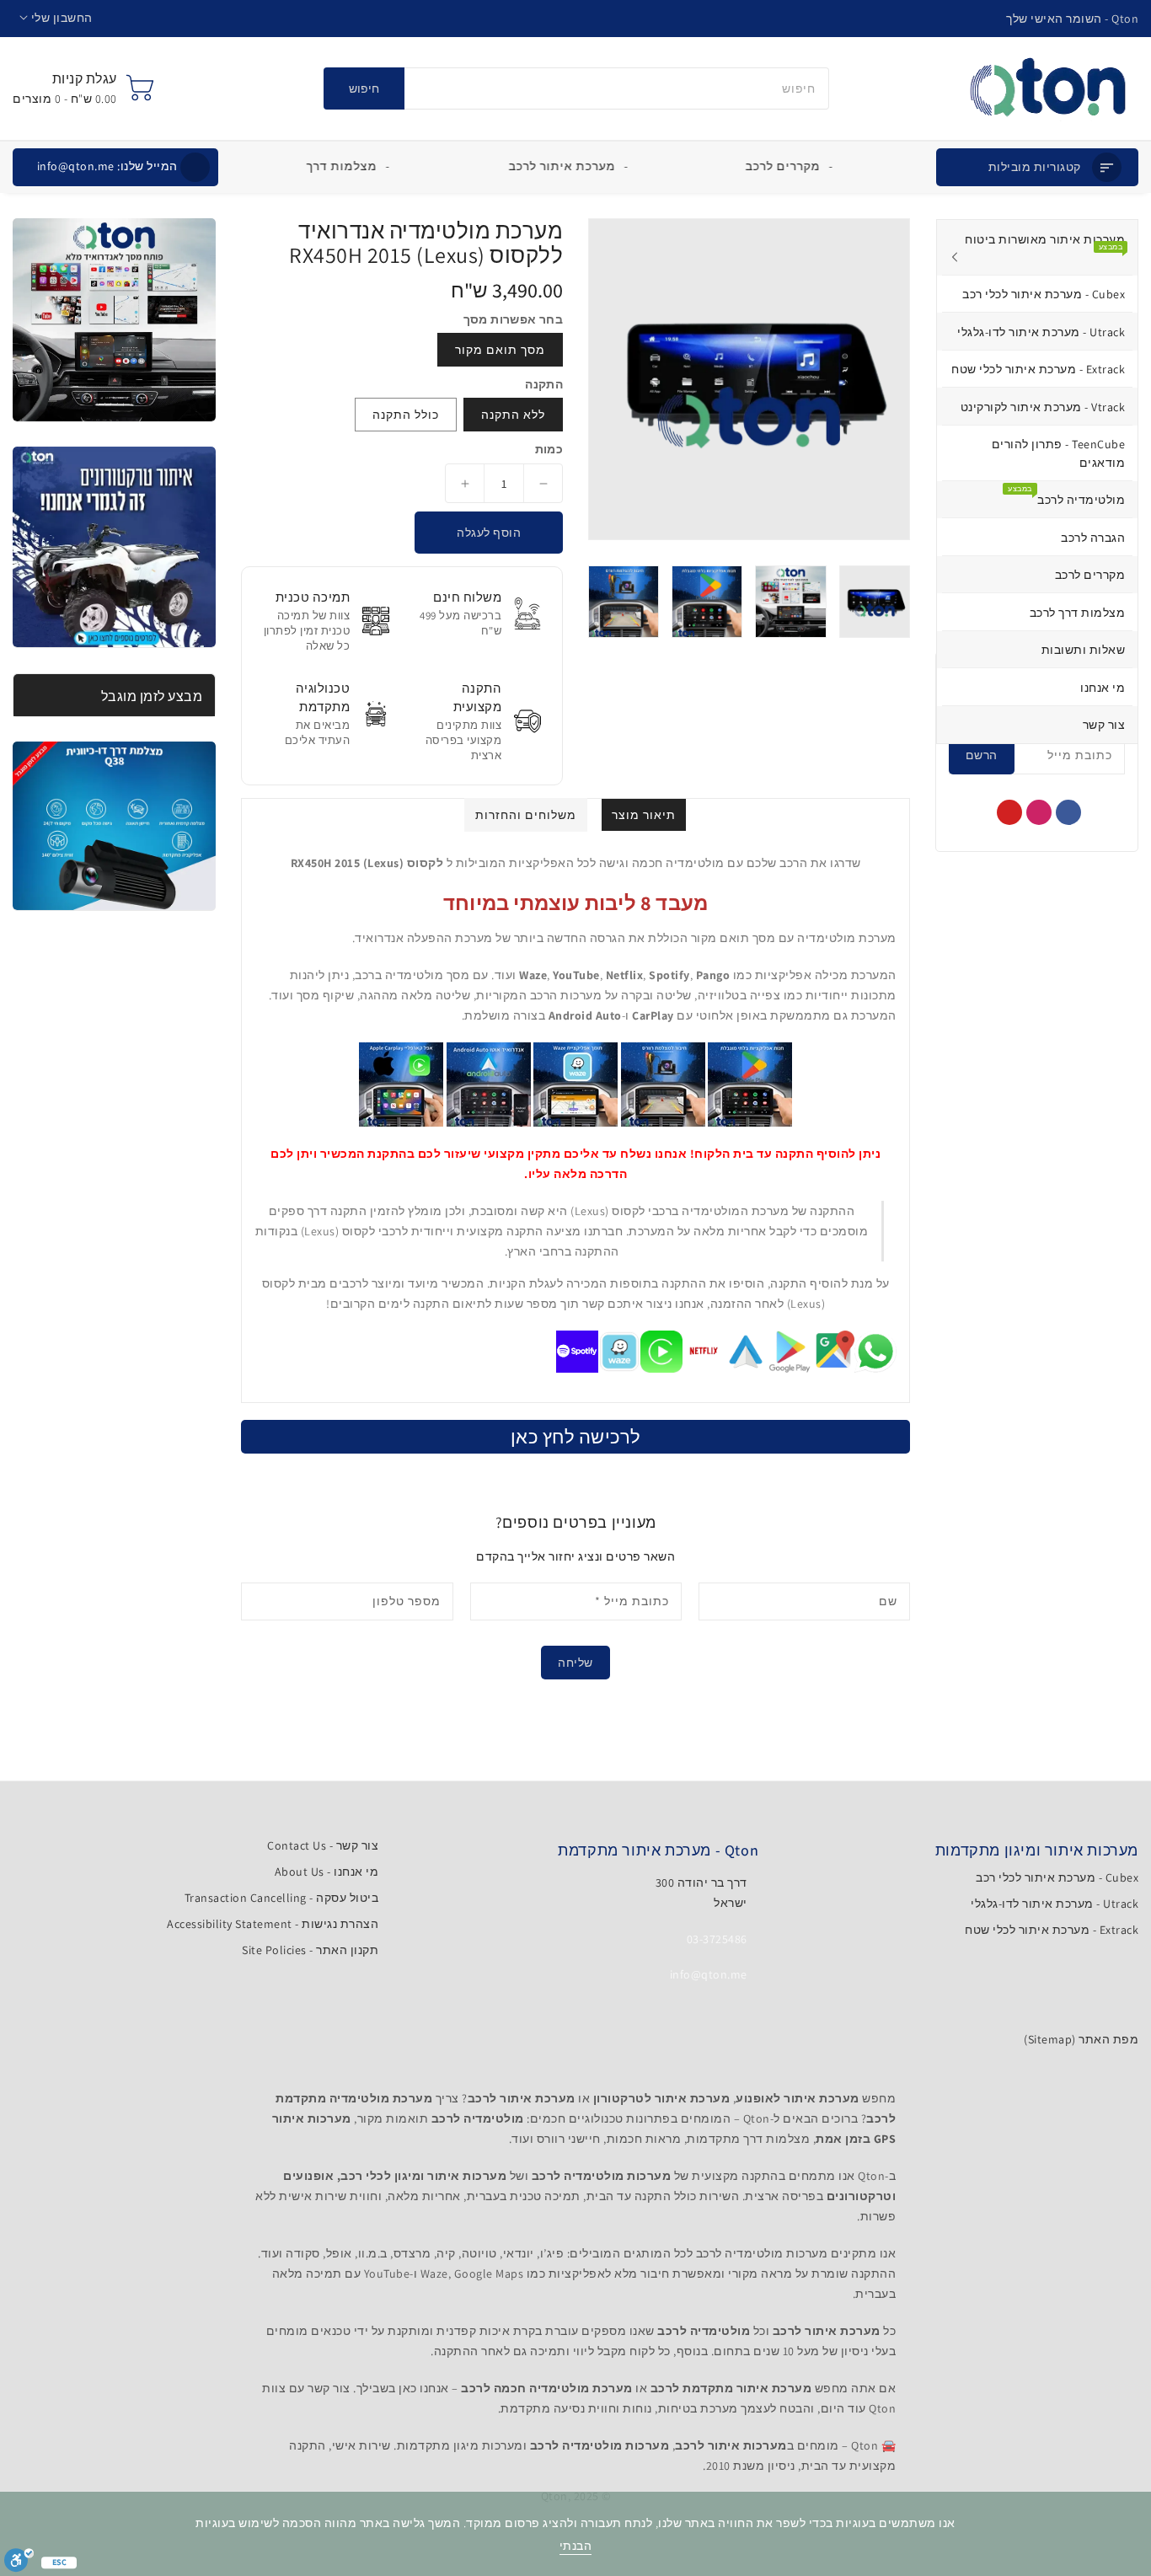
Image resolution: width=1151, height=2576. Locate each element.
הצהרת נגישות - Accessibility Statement (273, 1924)
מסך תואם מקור (500, 350)
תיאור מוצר (644, 815)
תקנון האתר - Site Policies (310, 1950)
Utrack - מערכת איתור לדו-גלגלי (1055, 1904)
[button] (56, 18)
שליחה (575, 1663)
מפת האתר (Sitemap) (1081, 2039)
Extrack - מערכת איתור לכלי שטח (1052, 1930)
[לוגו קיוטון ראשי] (1048, 88)
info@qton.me (107, 166)
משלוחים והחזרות (526, 815)
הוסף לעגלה (489, 533)
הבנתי (576, 2546)
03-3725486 (717, 1939)
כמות (549, 449)
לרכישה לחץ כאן (576, 1437)
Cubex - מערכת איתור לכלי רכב (1057, 1877)
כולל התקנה (406, 415)
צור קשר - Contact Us (323, 1845)
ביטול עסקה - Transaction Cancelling (282, 1898)
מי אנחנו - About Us (327, 1872)
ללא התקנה (513, 415)
